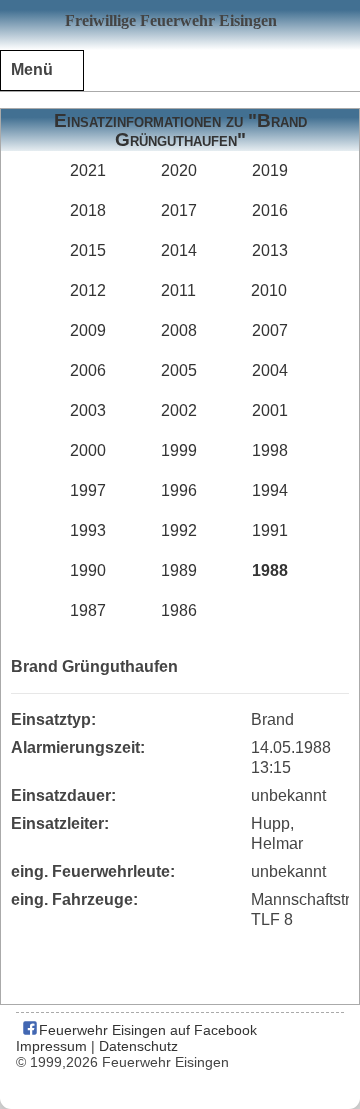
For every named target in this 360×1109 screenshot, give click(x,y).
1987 (88, 610)
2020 (179, 170)
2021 (88, 170)
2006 (88, 370)
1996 (179, 490)
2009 (88, 330)
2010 (269, 290)
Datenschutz (138, 1046)
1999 (179, 450)
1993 (88, 530)
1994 (270, 490)
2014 (179, 250)
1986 (179, 610)
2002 (179, 410)
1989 (179, 570)
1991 (270, 530)
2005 (179, 370)
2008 (179, 330)
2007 (270, 330)
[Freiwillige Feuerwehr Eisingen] (180, 25)
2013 (270, 250)
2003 (88, 410)
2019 (270, 170)
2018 (88, 210)
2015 (88, 250)
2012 (88, 290)
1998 (270, 450)
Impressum (51, 1046)
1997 (88, 490)
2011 (178, 290)
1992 (179, 530)
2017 (179, 210)
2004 (270, 370)
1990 (88, 570)
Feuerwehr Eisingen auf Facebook (146, 1030)
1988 (270, 570)
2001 (270, 410)
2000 (88, 450)
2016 (270, 210)
